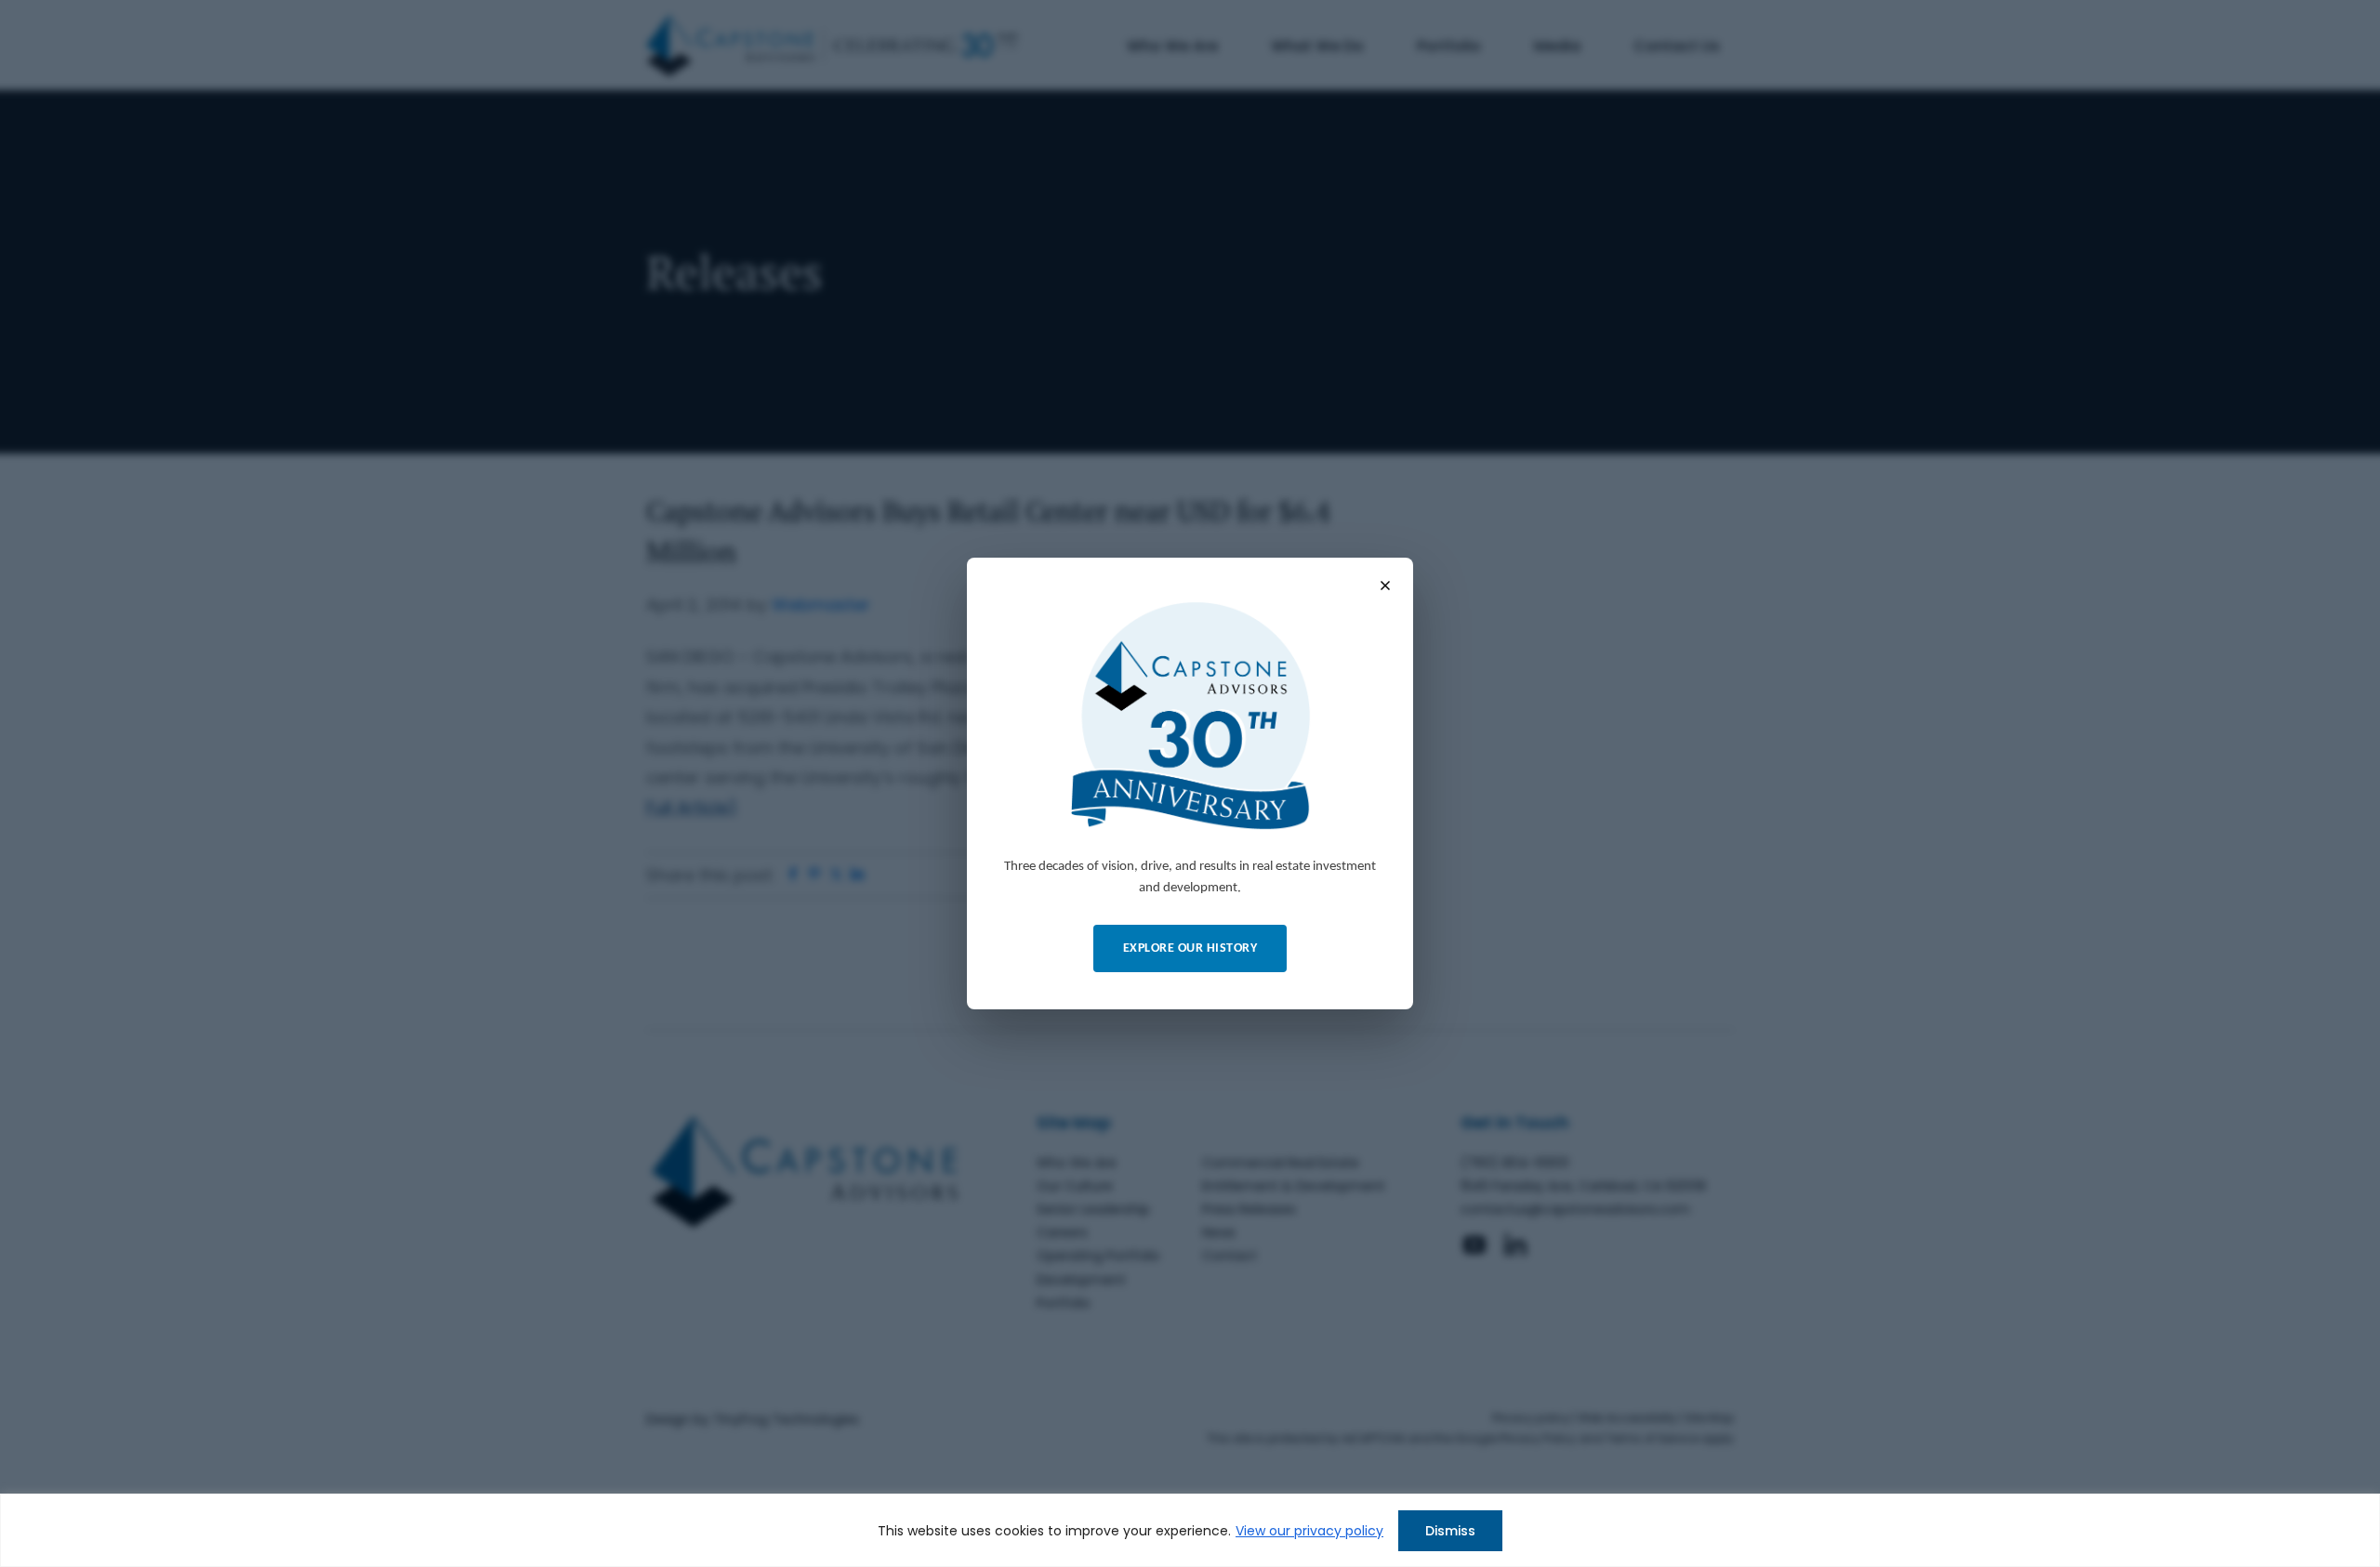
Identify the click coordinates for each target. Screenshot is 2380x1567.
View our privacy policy (1309, 1531)
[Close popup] (1385, 586)
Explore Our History (1190, 948)
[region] (1190, 1530)
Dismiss (1450, 1531)
